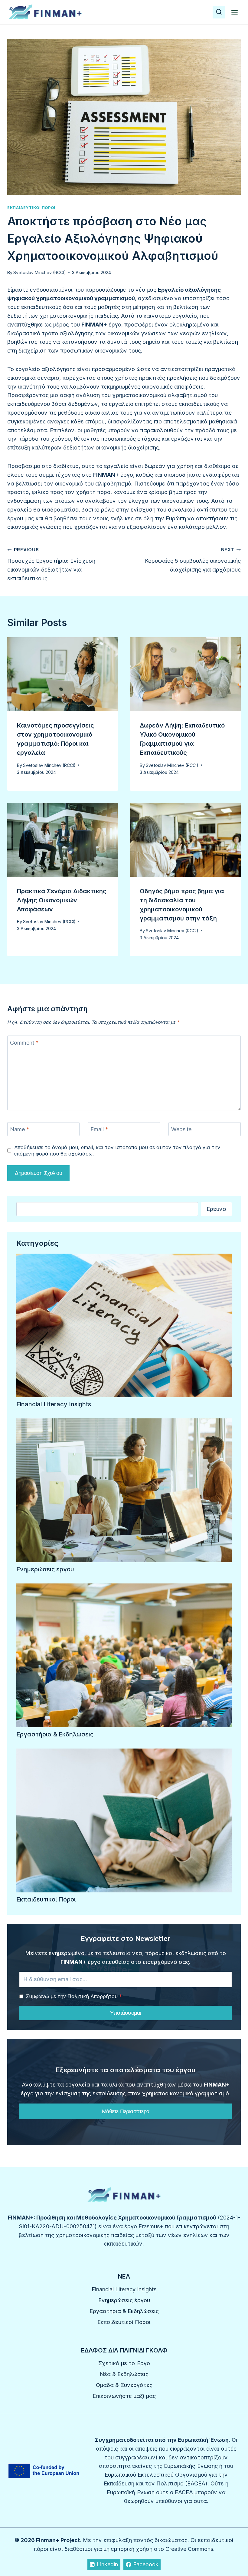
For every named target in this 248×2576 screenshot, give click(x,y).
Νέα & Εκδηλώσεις (124, 2374)
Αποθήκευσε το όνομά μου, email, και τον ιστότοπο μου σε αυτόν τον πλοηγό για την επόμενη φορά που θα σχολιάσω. (117, 1150)
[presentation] (63, 674)
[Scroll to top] (232, 2554)
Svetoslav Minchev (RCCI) (40, 272)
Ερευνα (216, 1209)
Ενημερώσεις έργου (45, 1569)
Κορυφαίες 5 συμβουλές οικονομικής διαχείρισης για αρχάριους (193, 560)
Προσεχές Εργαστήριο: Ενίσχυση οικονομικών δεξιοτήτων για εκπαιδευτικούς (51, 564)
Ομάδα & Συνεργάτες (124, 2385)
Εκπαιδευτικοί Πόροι (31, 208)
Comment (24, 1043)
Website (181, 1129)
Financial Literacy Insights (54, 1404)
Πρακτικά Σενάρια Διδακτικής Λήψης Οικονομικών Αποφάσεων (62, 900)
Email (99, 1129)
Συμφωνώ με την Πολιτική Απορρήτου (74, 1996)
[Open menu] (234, 12)
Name (20, 1129)
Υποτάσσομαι (126, 2013)
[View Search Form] (219, 12)
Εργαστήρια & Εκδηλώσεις (55, 1734)
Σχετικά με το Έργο (124, 2363)
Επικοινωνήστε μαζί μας (124, 2396)
